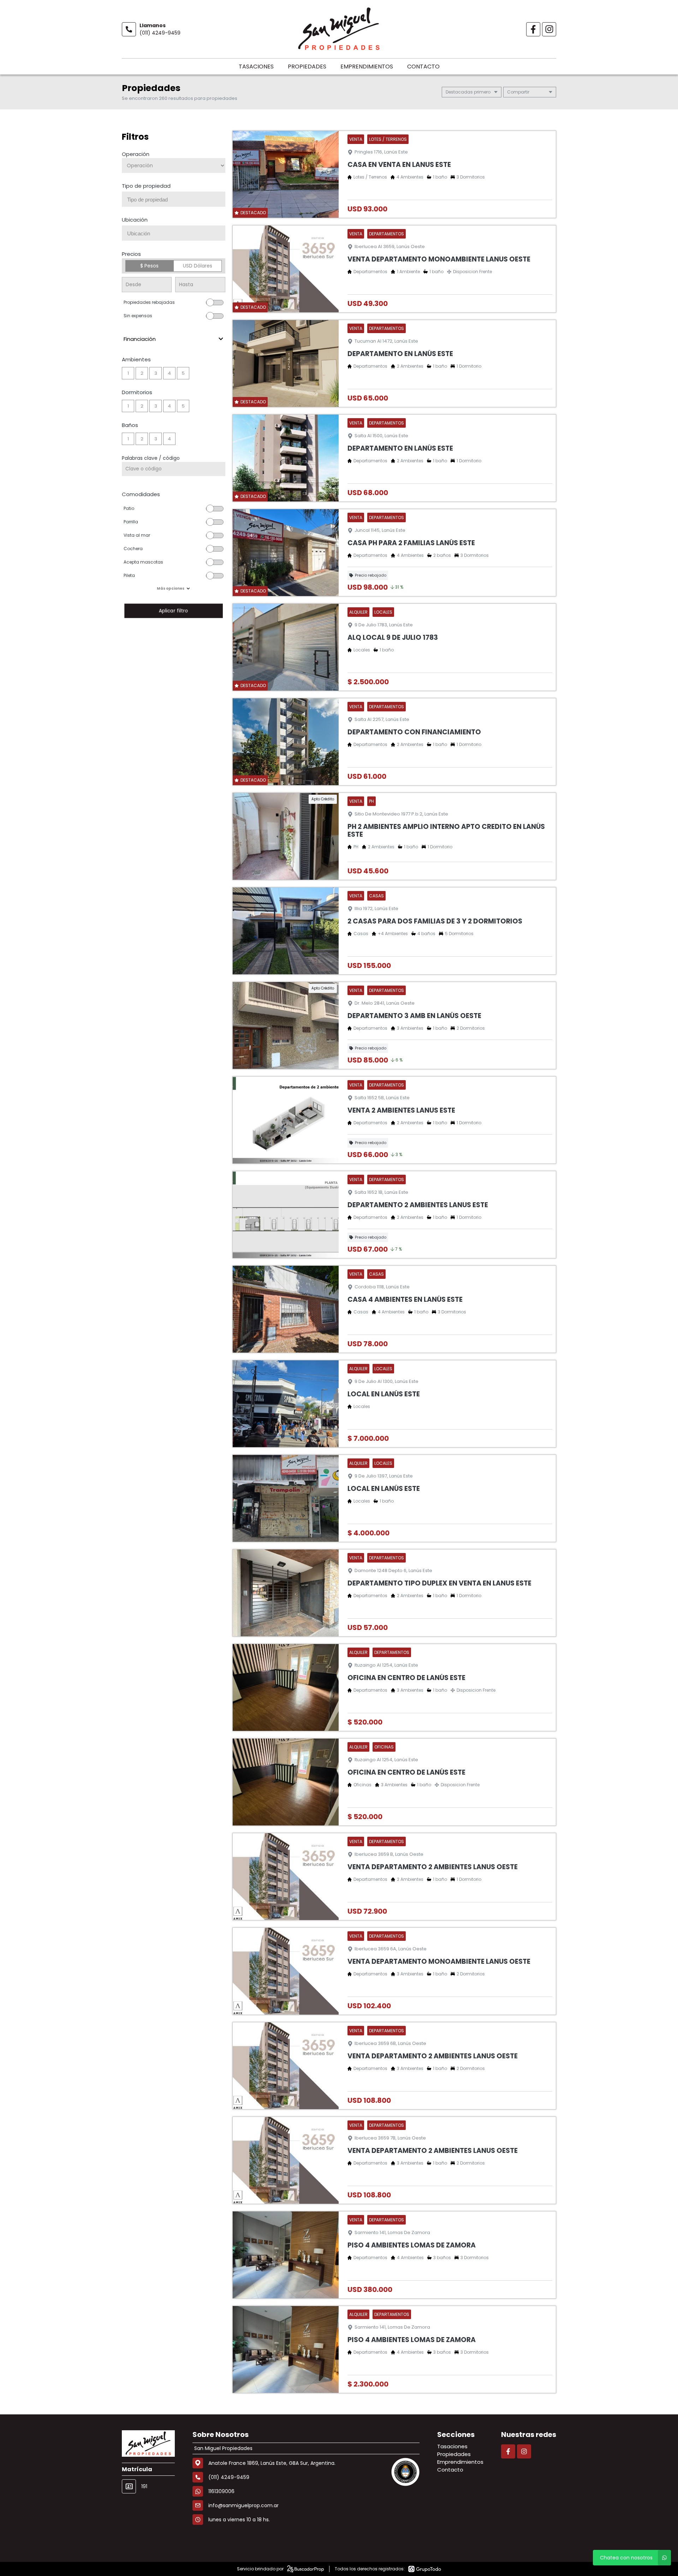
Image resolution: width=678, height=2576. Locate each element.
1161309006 (221, 2491)
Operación (136, 154)
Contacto (423, 67)
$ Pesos (149, 266)
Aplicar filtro (173, 611)
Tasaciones (256, 67)
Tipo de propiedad (146, 186)
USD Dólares (198, 266)
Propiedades (307, 67)
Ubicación (135, 220)
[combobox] (174, 199)
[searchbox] (176, 200)
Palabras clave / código (151, 458)
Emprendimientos (367, 67)
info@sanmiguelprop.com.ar (243, 2505)
